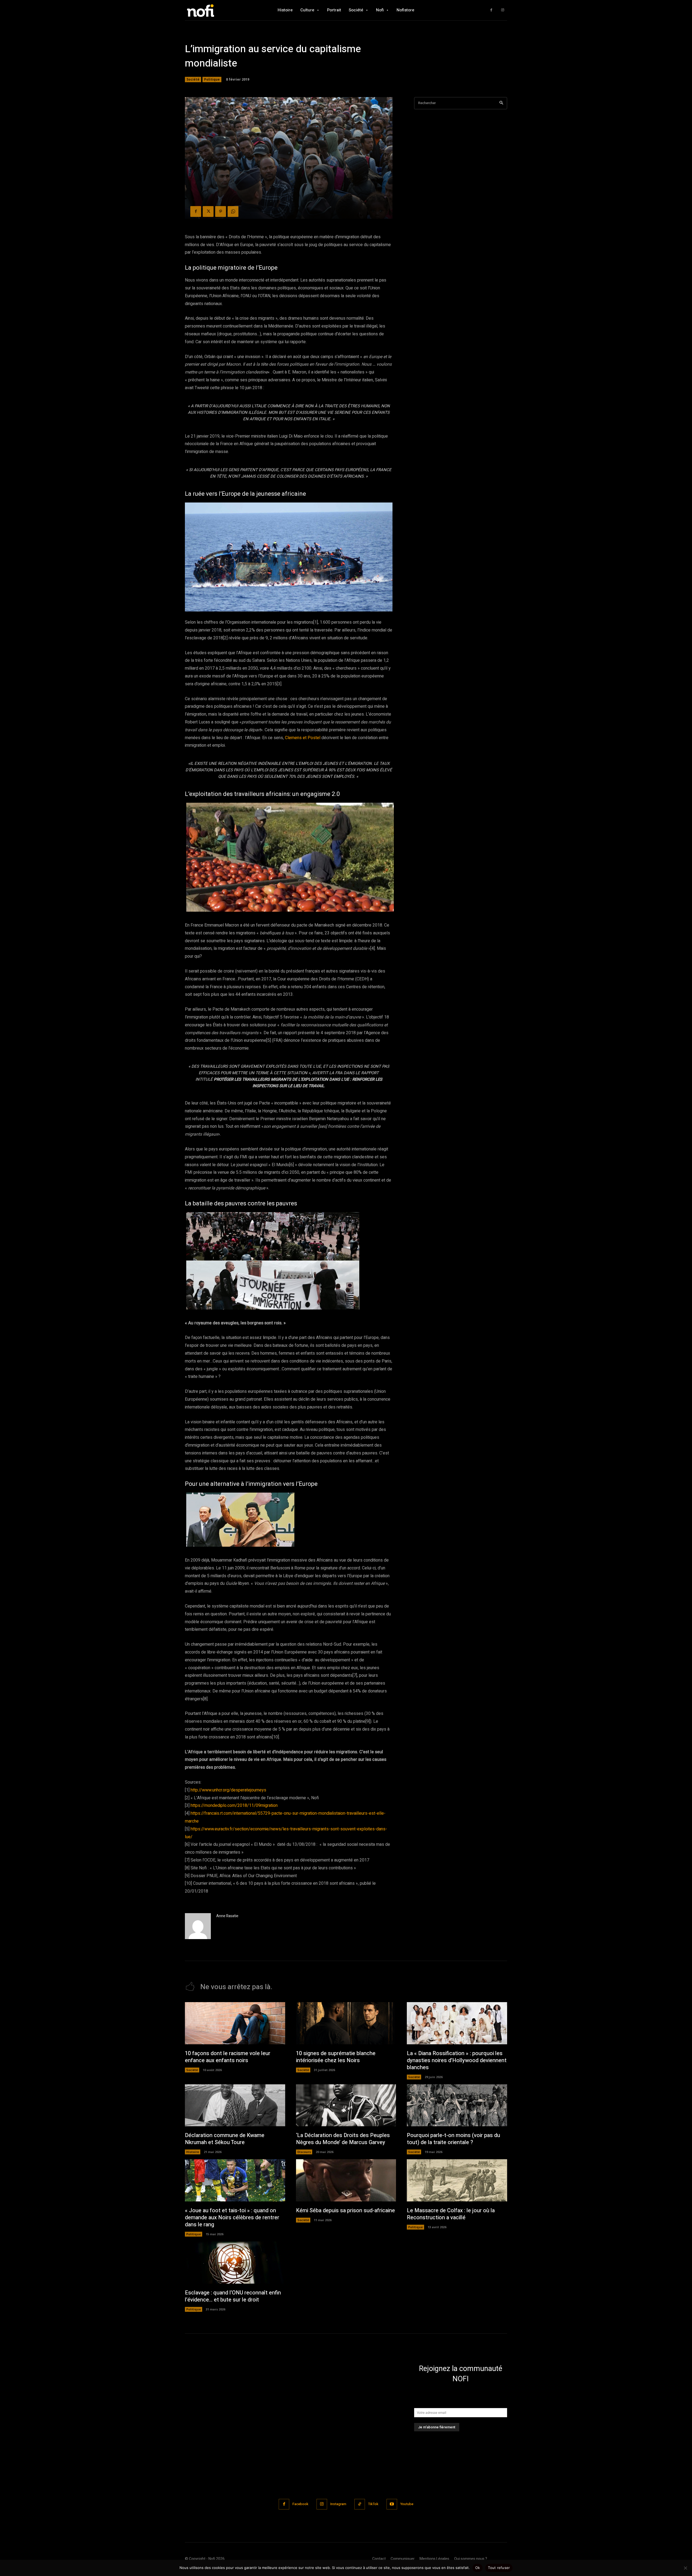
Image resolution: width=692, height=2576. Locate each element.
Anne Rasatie (227, 1916)
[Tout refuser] (685, 2568)
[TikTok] (360, 2504)
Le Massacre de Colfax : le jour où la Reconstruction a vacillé (451, 2214)
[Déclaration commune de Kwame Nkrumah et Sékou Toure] (235, 2105)
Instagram (338, 2504)
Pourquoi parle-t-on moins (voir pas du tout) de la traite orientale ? (453, 2139)
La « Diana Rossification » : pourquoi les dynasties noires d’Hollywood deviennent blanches (457, 2060)
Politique (212, 79)
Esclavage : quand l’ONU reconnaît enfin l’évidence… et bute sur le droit (233, 2296)
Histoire (193, 2152)
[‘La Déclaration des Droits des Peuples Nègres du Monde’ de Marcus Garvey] (346, 2105)
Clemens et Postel (303, 738)
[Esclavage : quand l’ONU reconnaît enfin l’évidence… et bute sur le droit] (235, 2263)
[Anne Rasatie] (198, 1926)
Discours (304, 2152)
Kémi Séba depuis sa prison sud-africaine (345, 2210)
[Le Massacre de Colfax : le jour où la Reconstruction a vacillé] (457, 2180)
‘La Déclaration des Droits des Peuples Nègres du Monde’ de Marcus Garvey (343, 2139)
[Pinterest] (221, 211)
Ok (478, 2568)
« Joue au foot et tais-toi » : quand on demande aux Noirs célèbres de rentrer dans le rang (232, 2218)
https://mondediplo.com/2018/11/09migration (234, 1805)
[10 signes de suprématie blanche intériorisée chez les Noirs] (346, 2023)
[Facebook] (491, 10)
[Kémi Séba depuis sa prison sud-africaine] (346, 2180)
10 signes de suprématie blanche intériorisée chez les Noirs (336, 2057)
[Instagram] (503, 10)
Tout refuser (499, 2568)
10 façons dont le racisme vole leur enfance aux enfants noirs (228, 2057)
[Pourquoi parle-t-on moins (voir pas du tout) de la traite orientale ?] (457, 2105)
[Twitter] (208, 211)
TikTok (373, 2504)
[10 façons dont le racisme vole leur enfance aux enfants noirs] (235, 2023)
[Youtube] (392, 2504)
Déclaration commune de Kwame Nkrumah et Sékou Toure (225, 2139)
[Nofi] (215, 10)
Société (193, 79)
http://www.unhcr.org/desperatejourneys (228, 1790)
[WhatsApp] (233, 211)
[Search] (501, 103)
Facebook (300, 2504)
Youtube (407, 2504)
